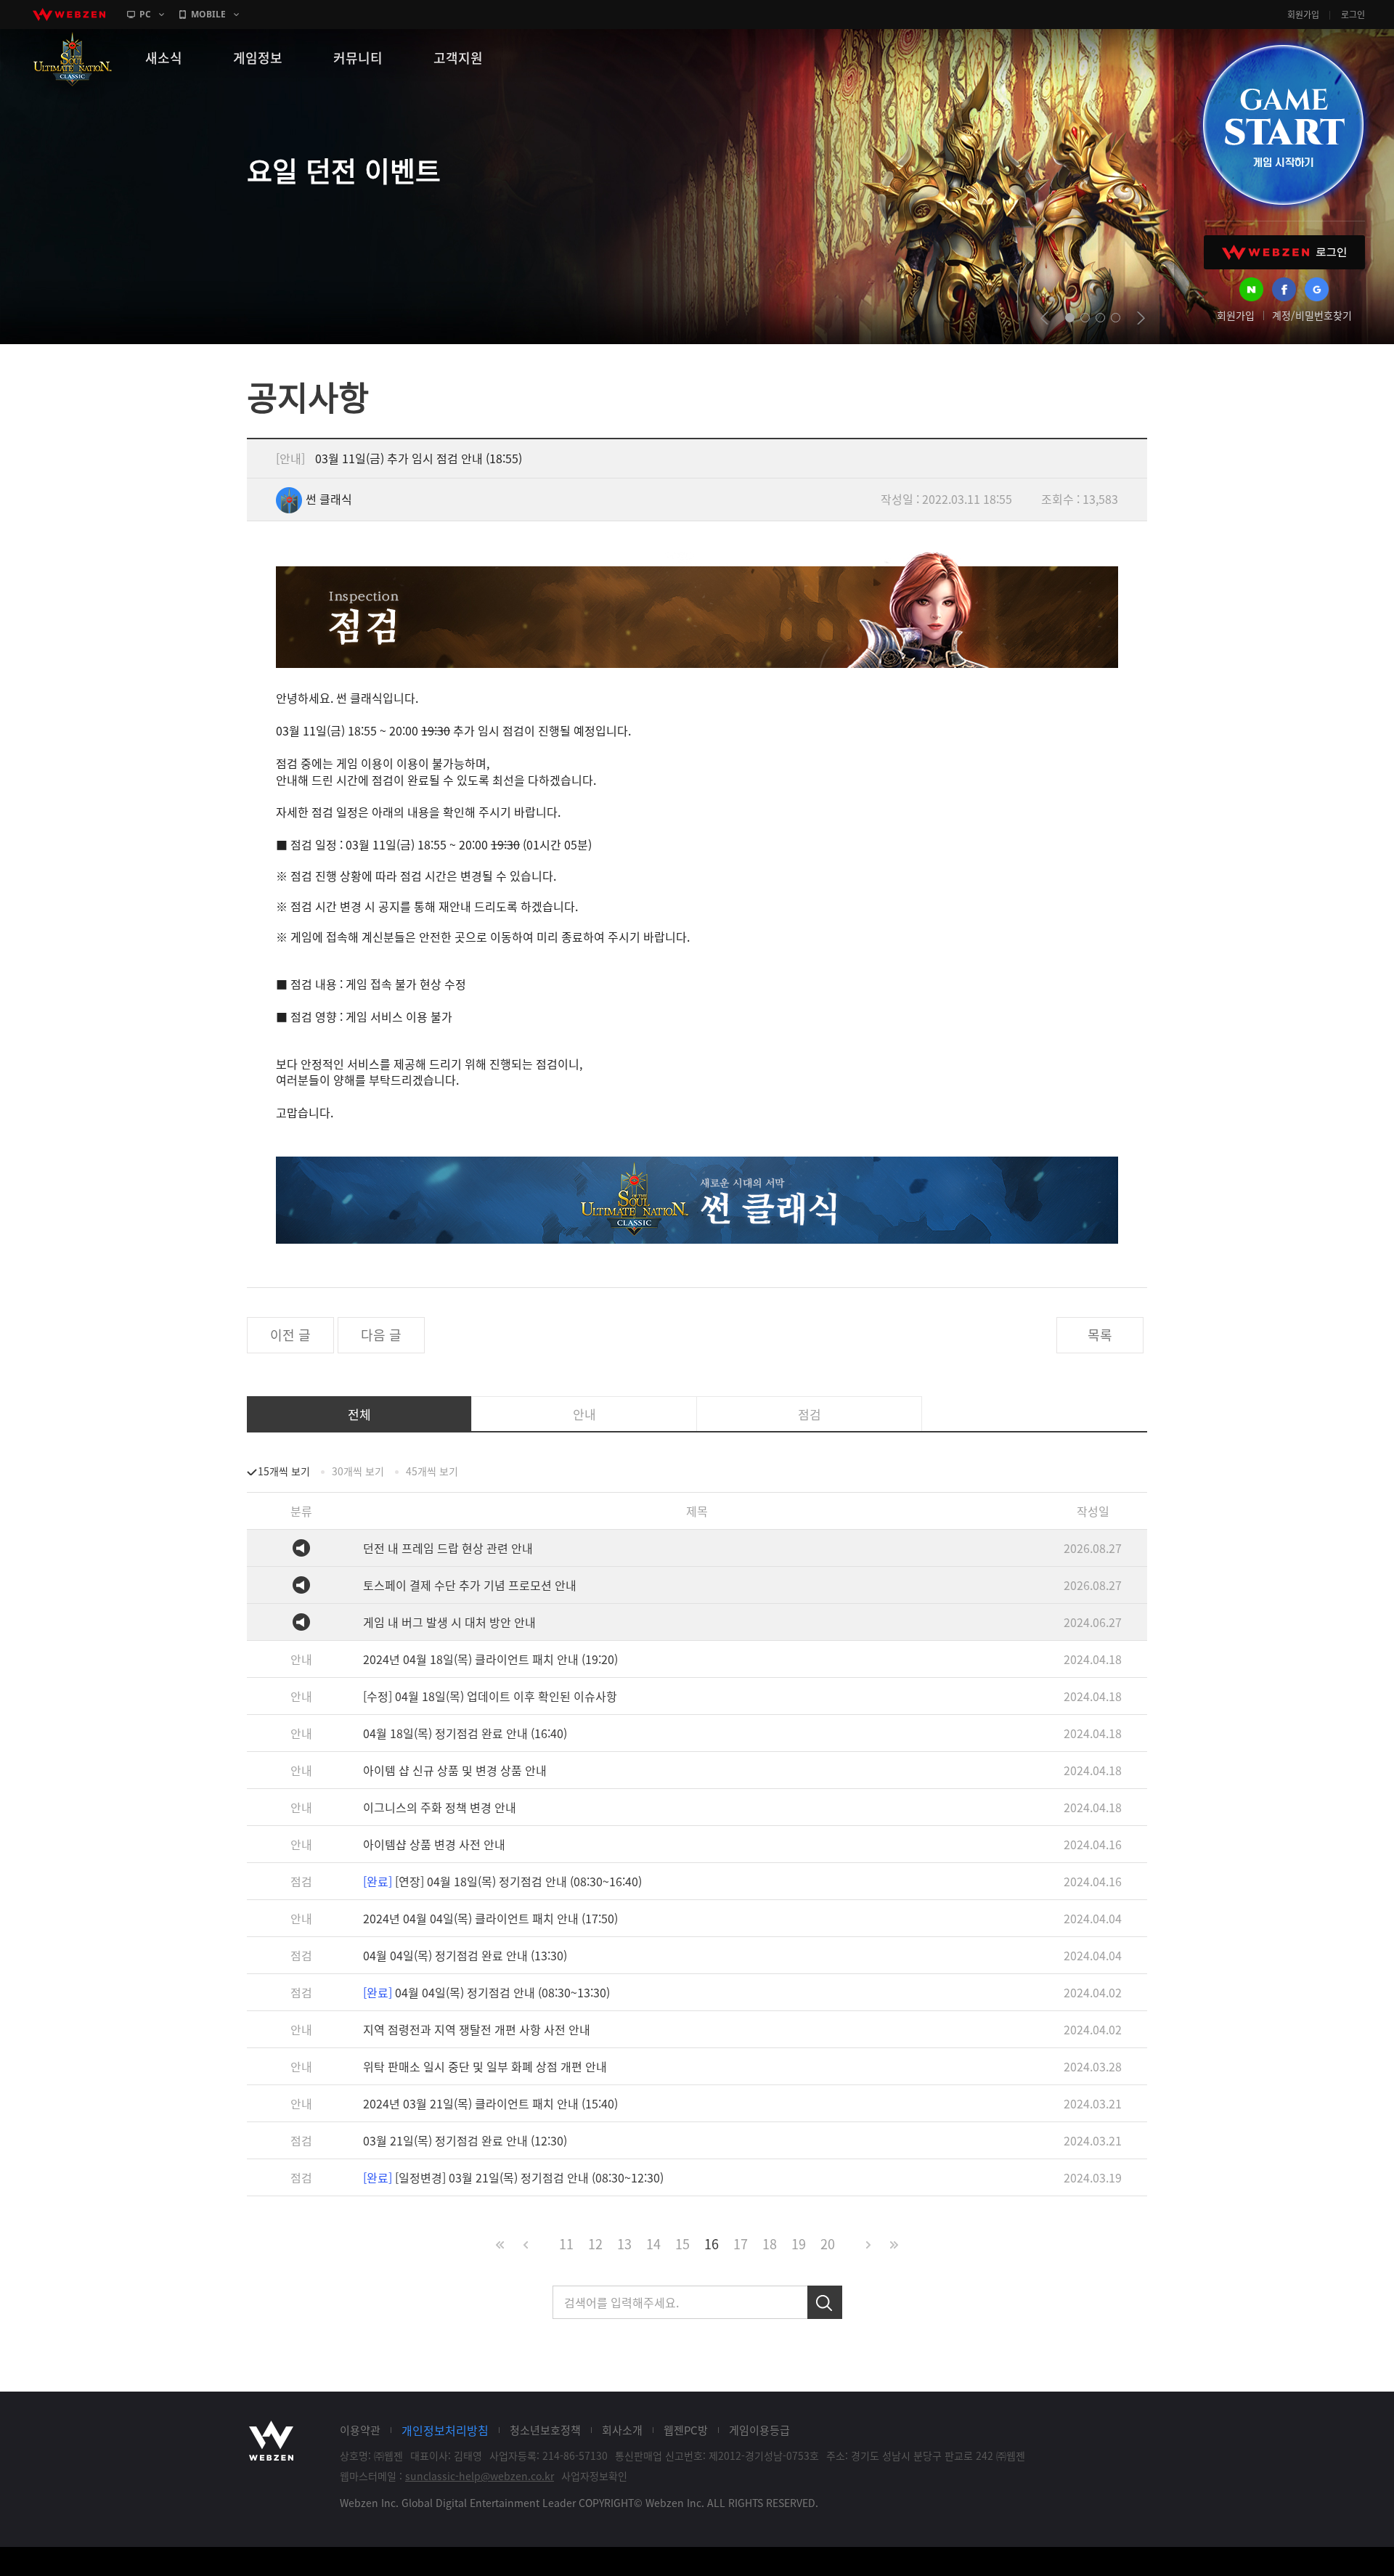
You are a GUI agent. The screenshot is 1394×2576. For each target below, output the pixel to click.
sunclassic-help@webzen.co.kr (480, 2476)
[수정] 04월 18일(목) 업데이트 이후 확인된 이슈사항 (490, 1696)
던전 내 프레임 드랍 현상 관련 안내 (448, 1548)
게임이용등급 (759, 2430)
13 (624, 2244)
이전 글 (290, 1335)
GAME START (1283, 125)
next (1141, 318)
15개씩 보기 (284, 1471)
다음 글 (381, 1335)
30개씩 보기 (358, 1471)
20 (828, 2244)
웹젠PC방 (686, 2430)
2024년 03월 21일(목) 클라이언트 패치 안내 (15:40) (490, 2103)
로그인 (1353, 15)
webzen (69, 15)
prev (1044, 318)
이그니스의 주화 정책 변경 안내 (440, 1807)
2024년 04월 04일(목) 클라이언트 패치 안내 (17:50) (490, 1918)
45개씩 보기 (432, 1471)
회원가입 (1303, 15)
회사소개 (622, 2430)
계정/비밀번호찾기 (1312, 315)
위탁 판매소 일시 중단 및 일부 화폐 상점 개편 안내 (485, 2066)
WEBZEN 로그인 (1284, 252)
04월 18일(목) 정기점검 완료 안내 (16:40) (465, 1733)
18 (770, 2244)
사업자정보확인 (594, 2476)
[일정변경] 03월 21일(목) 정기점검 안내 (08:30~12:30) (513, 2177)
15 (682, 2244)
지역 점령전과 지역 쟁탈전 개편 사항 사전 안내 (477, 2029)
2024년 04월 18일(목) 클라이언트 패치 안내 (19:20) (490, 1659)
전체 (359, 1414)
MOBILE (208, 14)
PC (145, 14)
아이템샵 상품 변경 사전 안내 (434, 1844)
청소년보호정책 (545, 2430)
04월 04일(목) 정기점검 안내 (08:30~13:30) (486, 1992)
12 (595, 2244)
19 (799, 2244)
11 (566, 2244)
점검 (810, 1414)
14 (653, 2244)
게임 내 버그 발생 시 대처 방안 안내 (449, 1622)
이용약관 (360, 2430)
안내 (584, 1414)
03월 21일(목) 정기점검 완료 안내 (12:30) (465, 2140)
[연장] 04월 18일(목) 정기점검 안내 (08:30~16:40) (502, 1881)
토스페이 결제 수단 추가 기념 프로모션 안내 (470, 1585)
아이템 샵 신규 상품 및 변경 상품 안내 (455, 1770)
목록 (1100, 1335)
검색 (825, 2302)
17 (741, 2244)
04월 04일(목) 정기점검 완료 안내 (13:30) (465, 1955)
